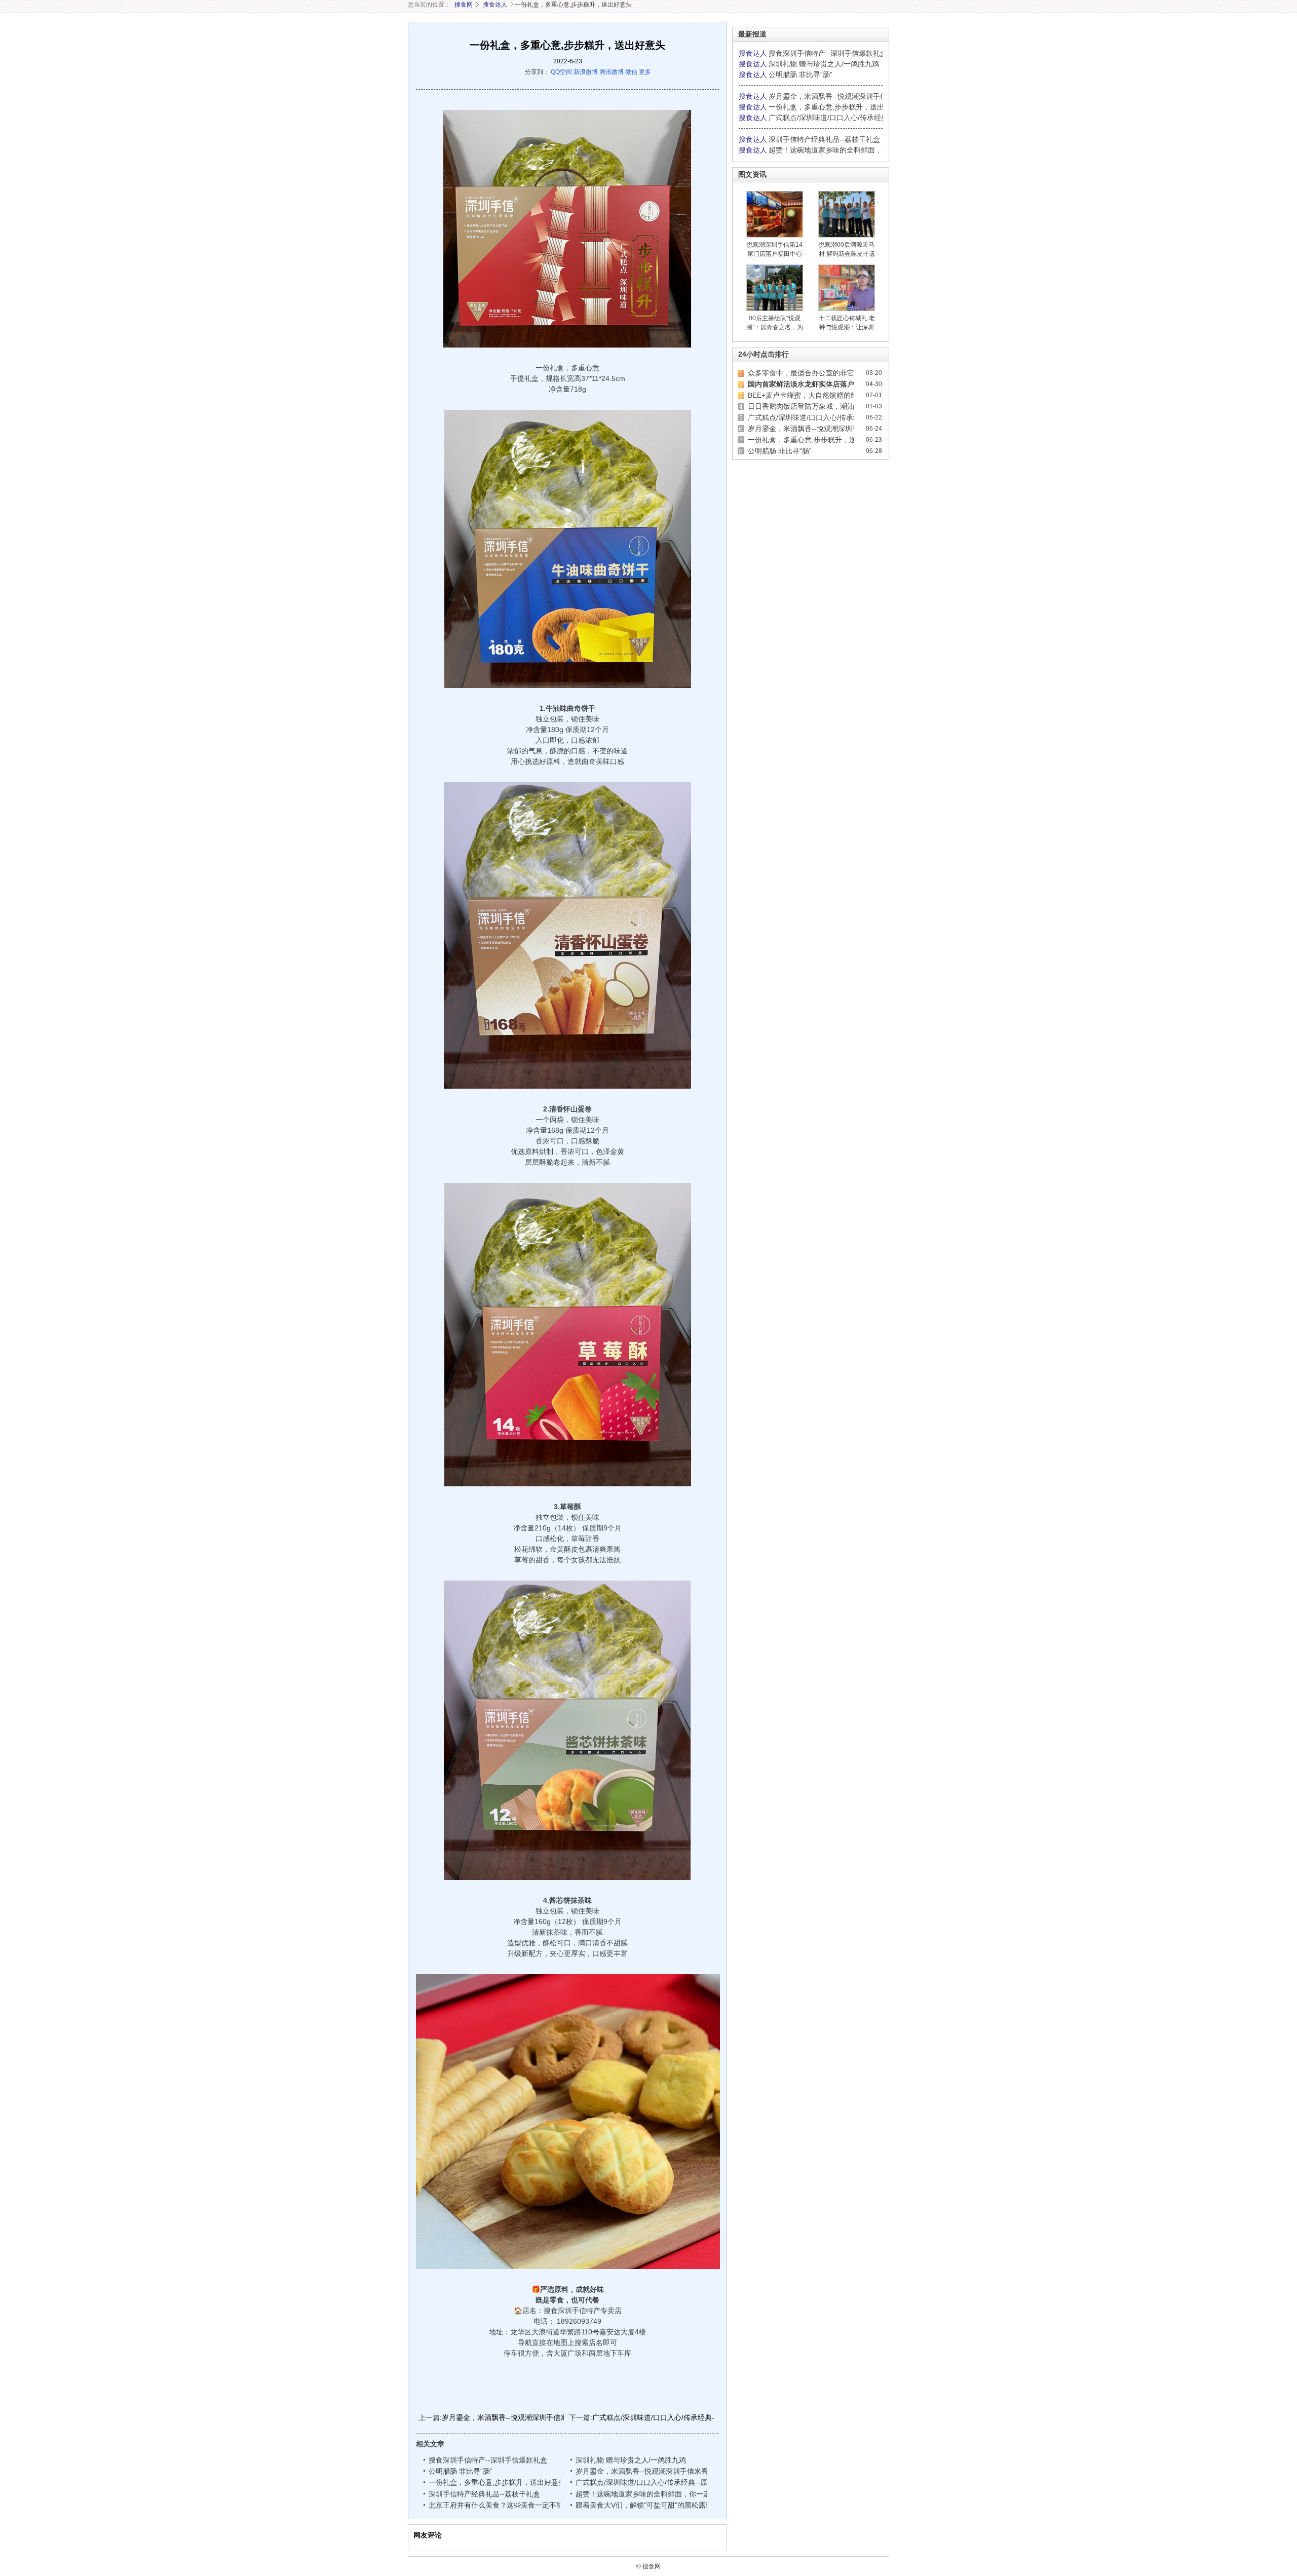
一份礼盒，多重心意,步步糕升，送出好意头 (497, 2482)
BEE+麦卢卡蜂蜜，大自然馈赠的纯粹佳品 (813, 395)
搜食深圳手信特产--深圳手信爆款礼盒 (488, 2460)
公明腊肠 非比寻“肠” (461, 2471)
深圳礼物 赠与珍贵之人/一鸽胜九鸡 (631, 2460)
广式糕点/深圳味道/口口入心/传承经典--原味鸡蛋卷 (672, 2417)
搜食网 (464, 5)
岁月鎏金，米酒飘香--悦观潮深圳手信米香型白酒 (519, 2417)
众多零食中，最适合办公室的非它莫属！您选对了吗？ (833, 373)
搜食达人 (495, 5)
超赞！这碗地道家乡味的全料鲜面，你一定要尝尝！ (657, 2494)
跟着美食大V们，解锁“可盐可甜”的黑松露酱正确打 (656, 2505)
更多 (645, 72)
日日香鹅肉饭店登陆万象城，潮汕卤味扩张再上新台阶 (833, 406)
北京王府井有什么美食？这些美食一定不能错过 (503, 2505)
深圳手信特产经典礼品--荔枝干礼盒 (484, 2494)
